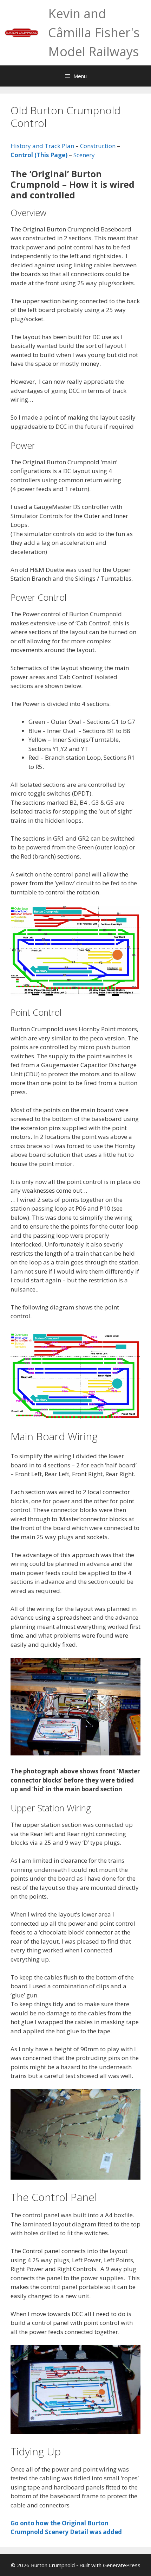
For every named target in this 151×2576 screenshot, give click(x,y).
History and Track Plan (42, 146)
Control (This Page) (39, 155)
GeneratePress (122, 2565)
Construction (99, 146)
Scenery (84, 155)
